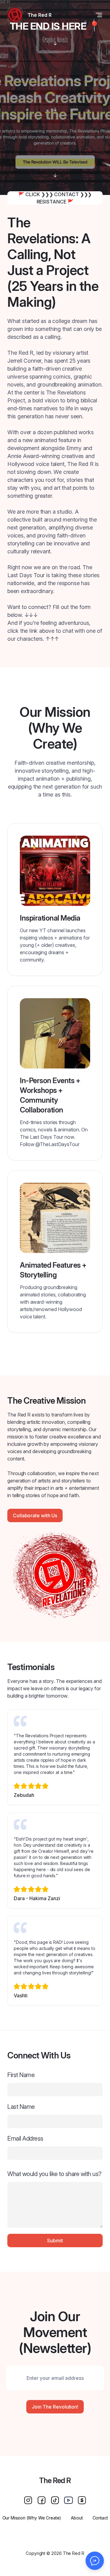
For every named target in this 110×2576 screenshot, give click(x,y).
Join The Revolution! (55, 2407)
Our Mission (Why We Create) (32, 2518)
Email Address (25, 2138)
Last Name (21, 2107)
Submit (55, 2241)
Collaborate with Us (35, 1515)
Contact (100, 2518)
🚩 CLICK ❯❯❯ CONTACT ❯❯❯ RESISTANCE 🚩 (55, 198)
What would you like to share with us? (54, 2174)
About (77, 2518)
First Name (21, 2075)
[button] (95, 2561)
